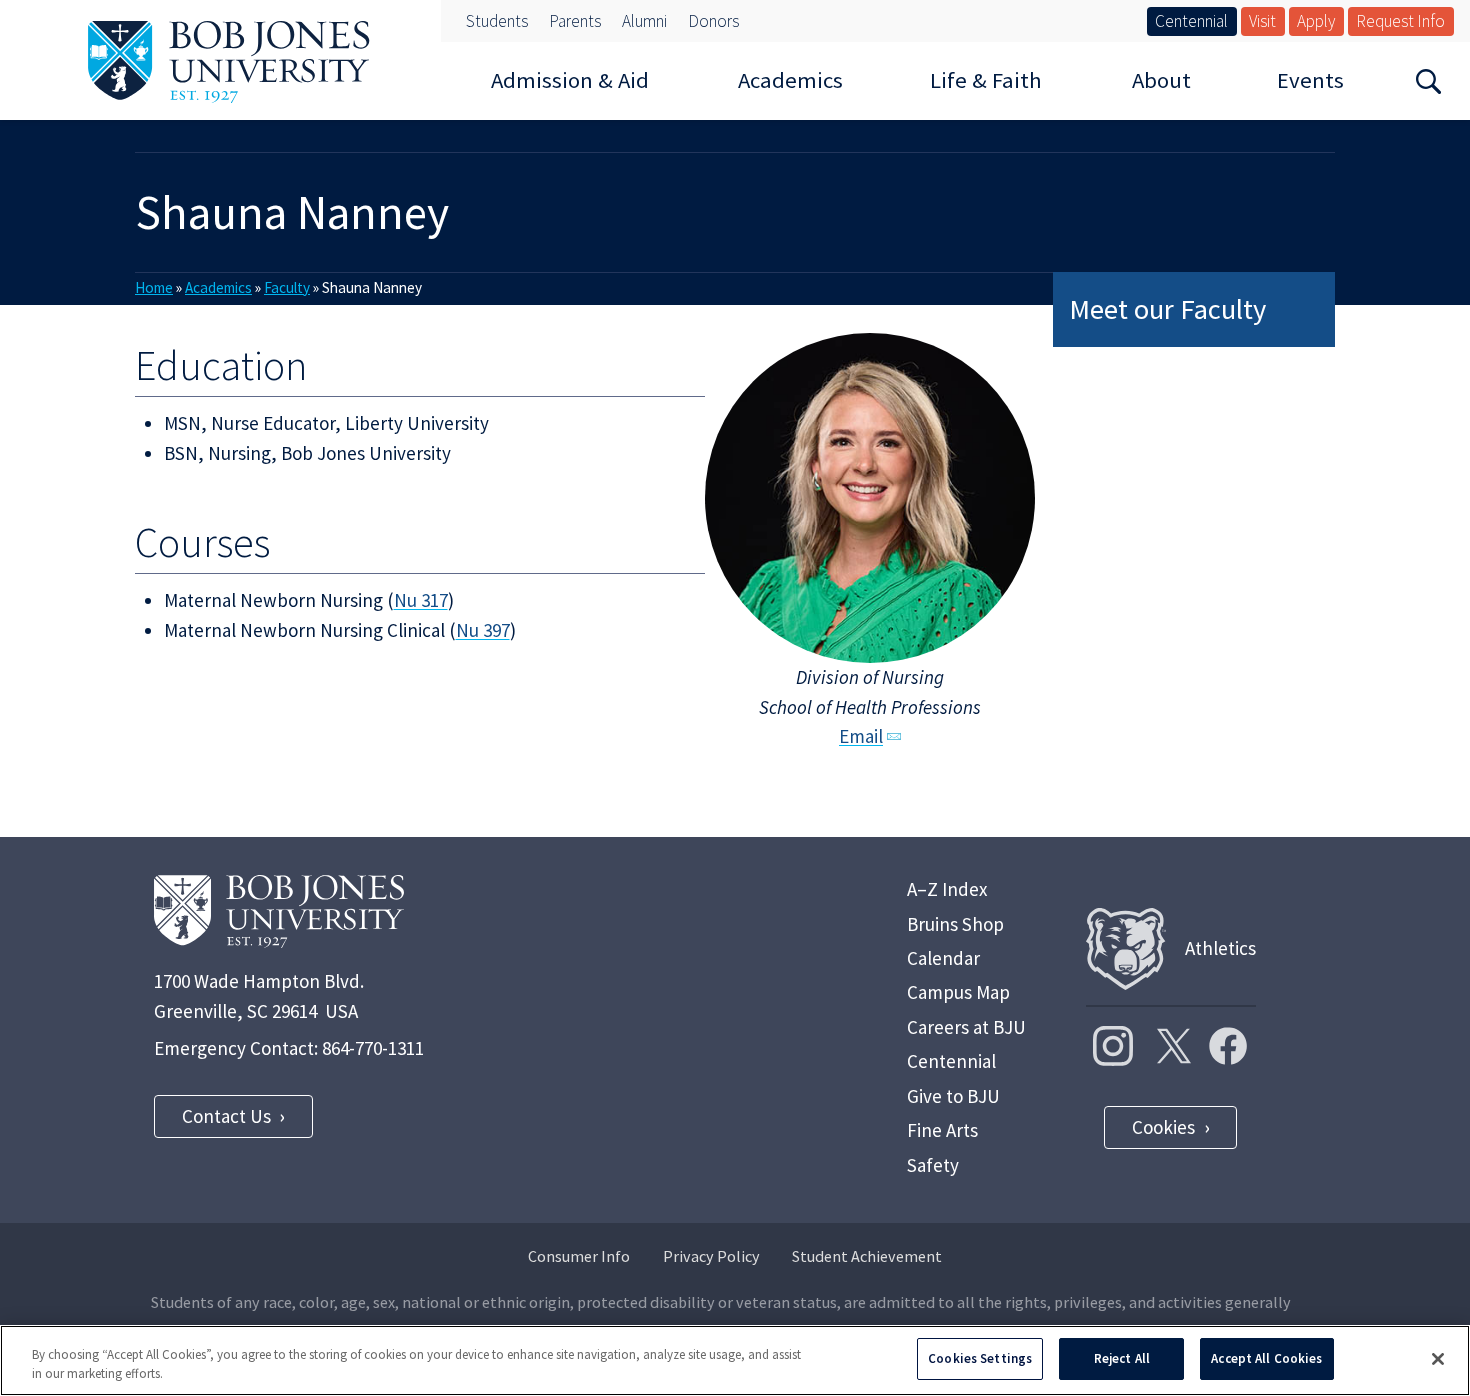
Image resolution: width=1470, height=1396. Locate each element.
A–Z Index (947, 889)
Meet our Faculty (1167, 309)
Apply (1316, 21)
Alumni (644, 21)
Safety (933, 1165)
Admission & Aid (570, 80)
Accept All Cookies (1266, 1358)
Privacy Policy (711, 1256)
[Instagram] (1113, 1046)
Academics (790, 80)
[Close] (1438, 1359)
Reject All (1122, 1358)
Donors (713, 21)
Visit (1262, 21)
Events (1310, 80)
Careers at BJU (966, 1027)
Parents (575, 21)
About (1161, 80)
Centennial (1191, 21)
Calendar (943, 958)
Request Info (1400, 21)
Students (497, 21)
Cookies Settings (980, 1358)
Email (861, 736)
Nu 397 (483, 630)
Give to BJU (953, 1096)
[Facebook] (1228, 1046)
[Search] (1429, 80)
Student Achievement (867, 1256)
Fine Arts (942, 1130)
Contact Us (226, 1116)
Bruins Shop (955, 924)
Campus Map (958, 992)
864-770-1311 (373, 1048)
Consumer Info (579, 1256)
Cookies (1163, 1127)
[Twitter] (1171, 1046)
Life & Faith (986, 80)
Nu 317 (421, 600)
